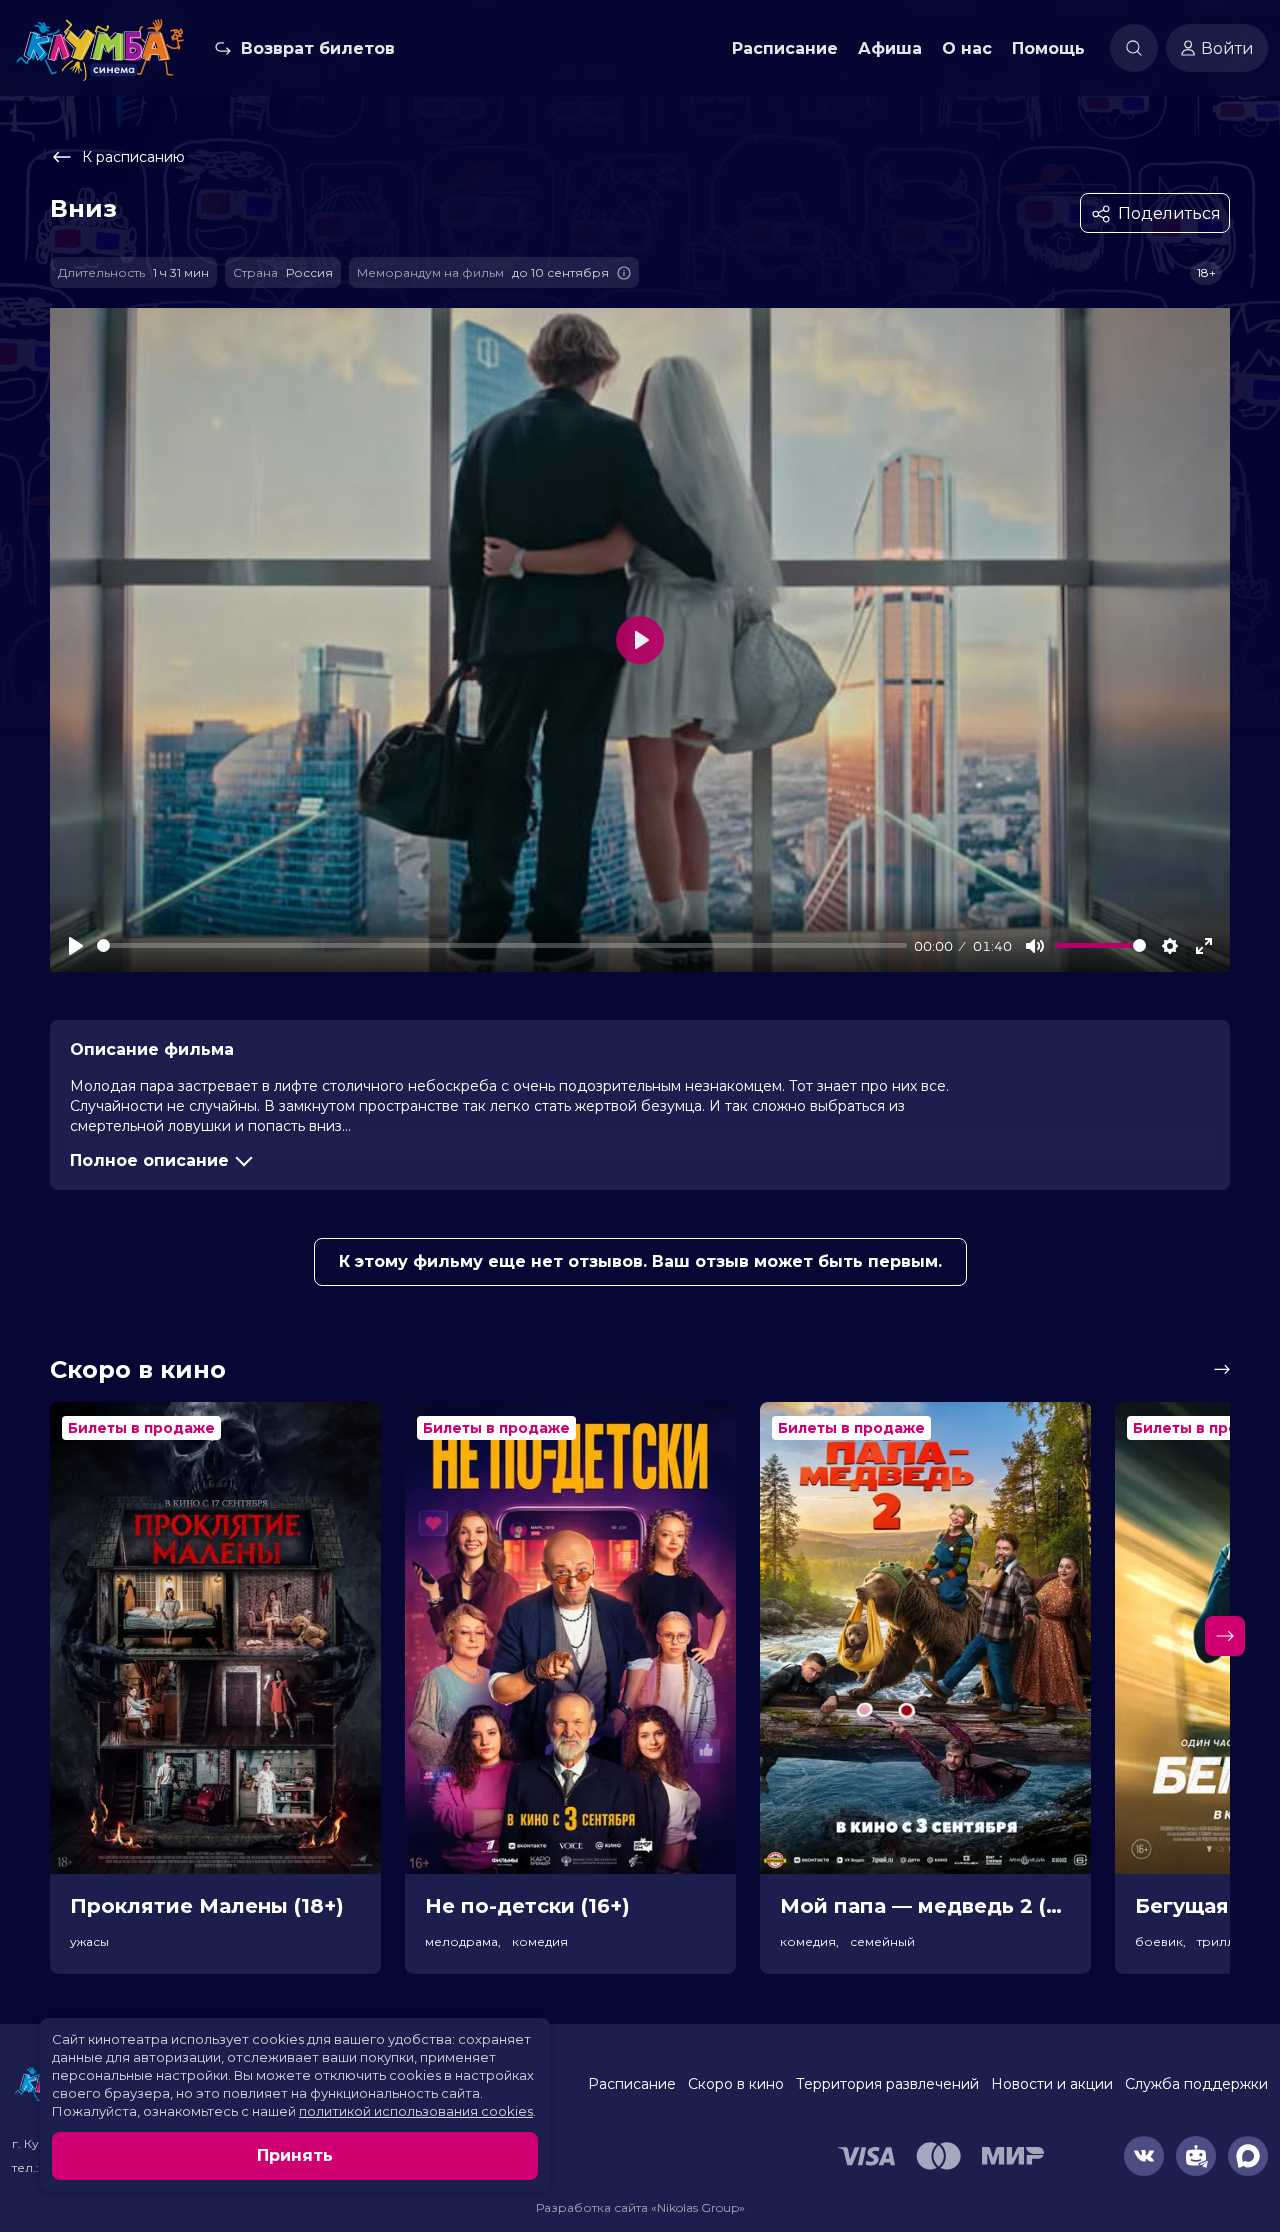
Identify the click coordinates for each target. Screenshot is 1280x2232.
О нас (967, 48)
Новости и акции (1052, 2084)
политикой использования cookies (416, 2111)
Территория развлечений (887, 2084)
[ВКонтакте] (1144, 2156)
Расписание (785, 48)
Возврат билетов (318, 48)
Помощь (1048, 48)
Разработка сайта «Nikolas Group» (640, 2207)
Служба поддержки (1196, 2084)
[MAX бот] (1248, 2156)
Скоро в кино (736, 2084)
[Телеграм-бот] (1196, 2156)
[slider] (502, 945)
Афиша (890, 48)
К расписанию (133, 157)
